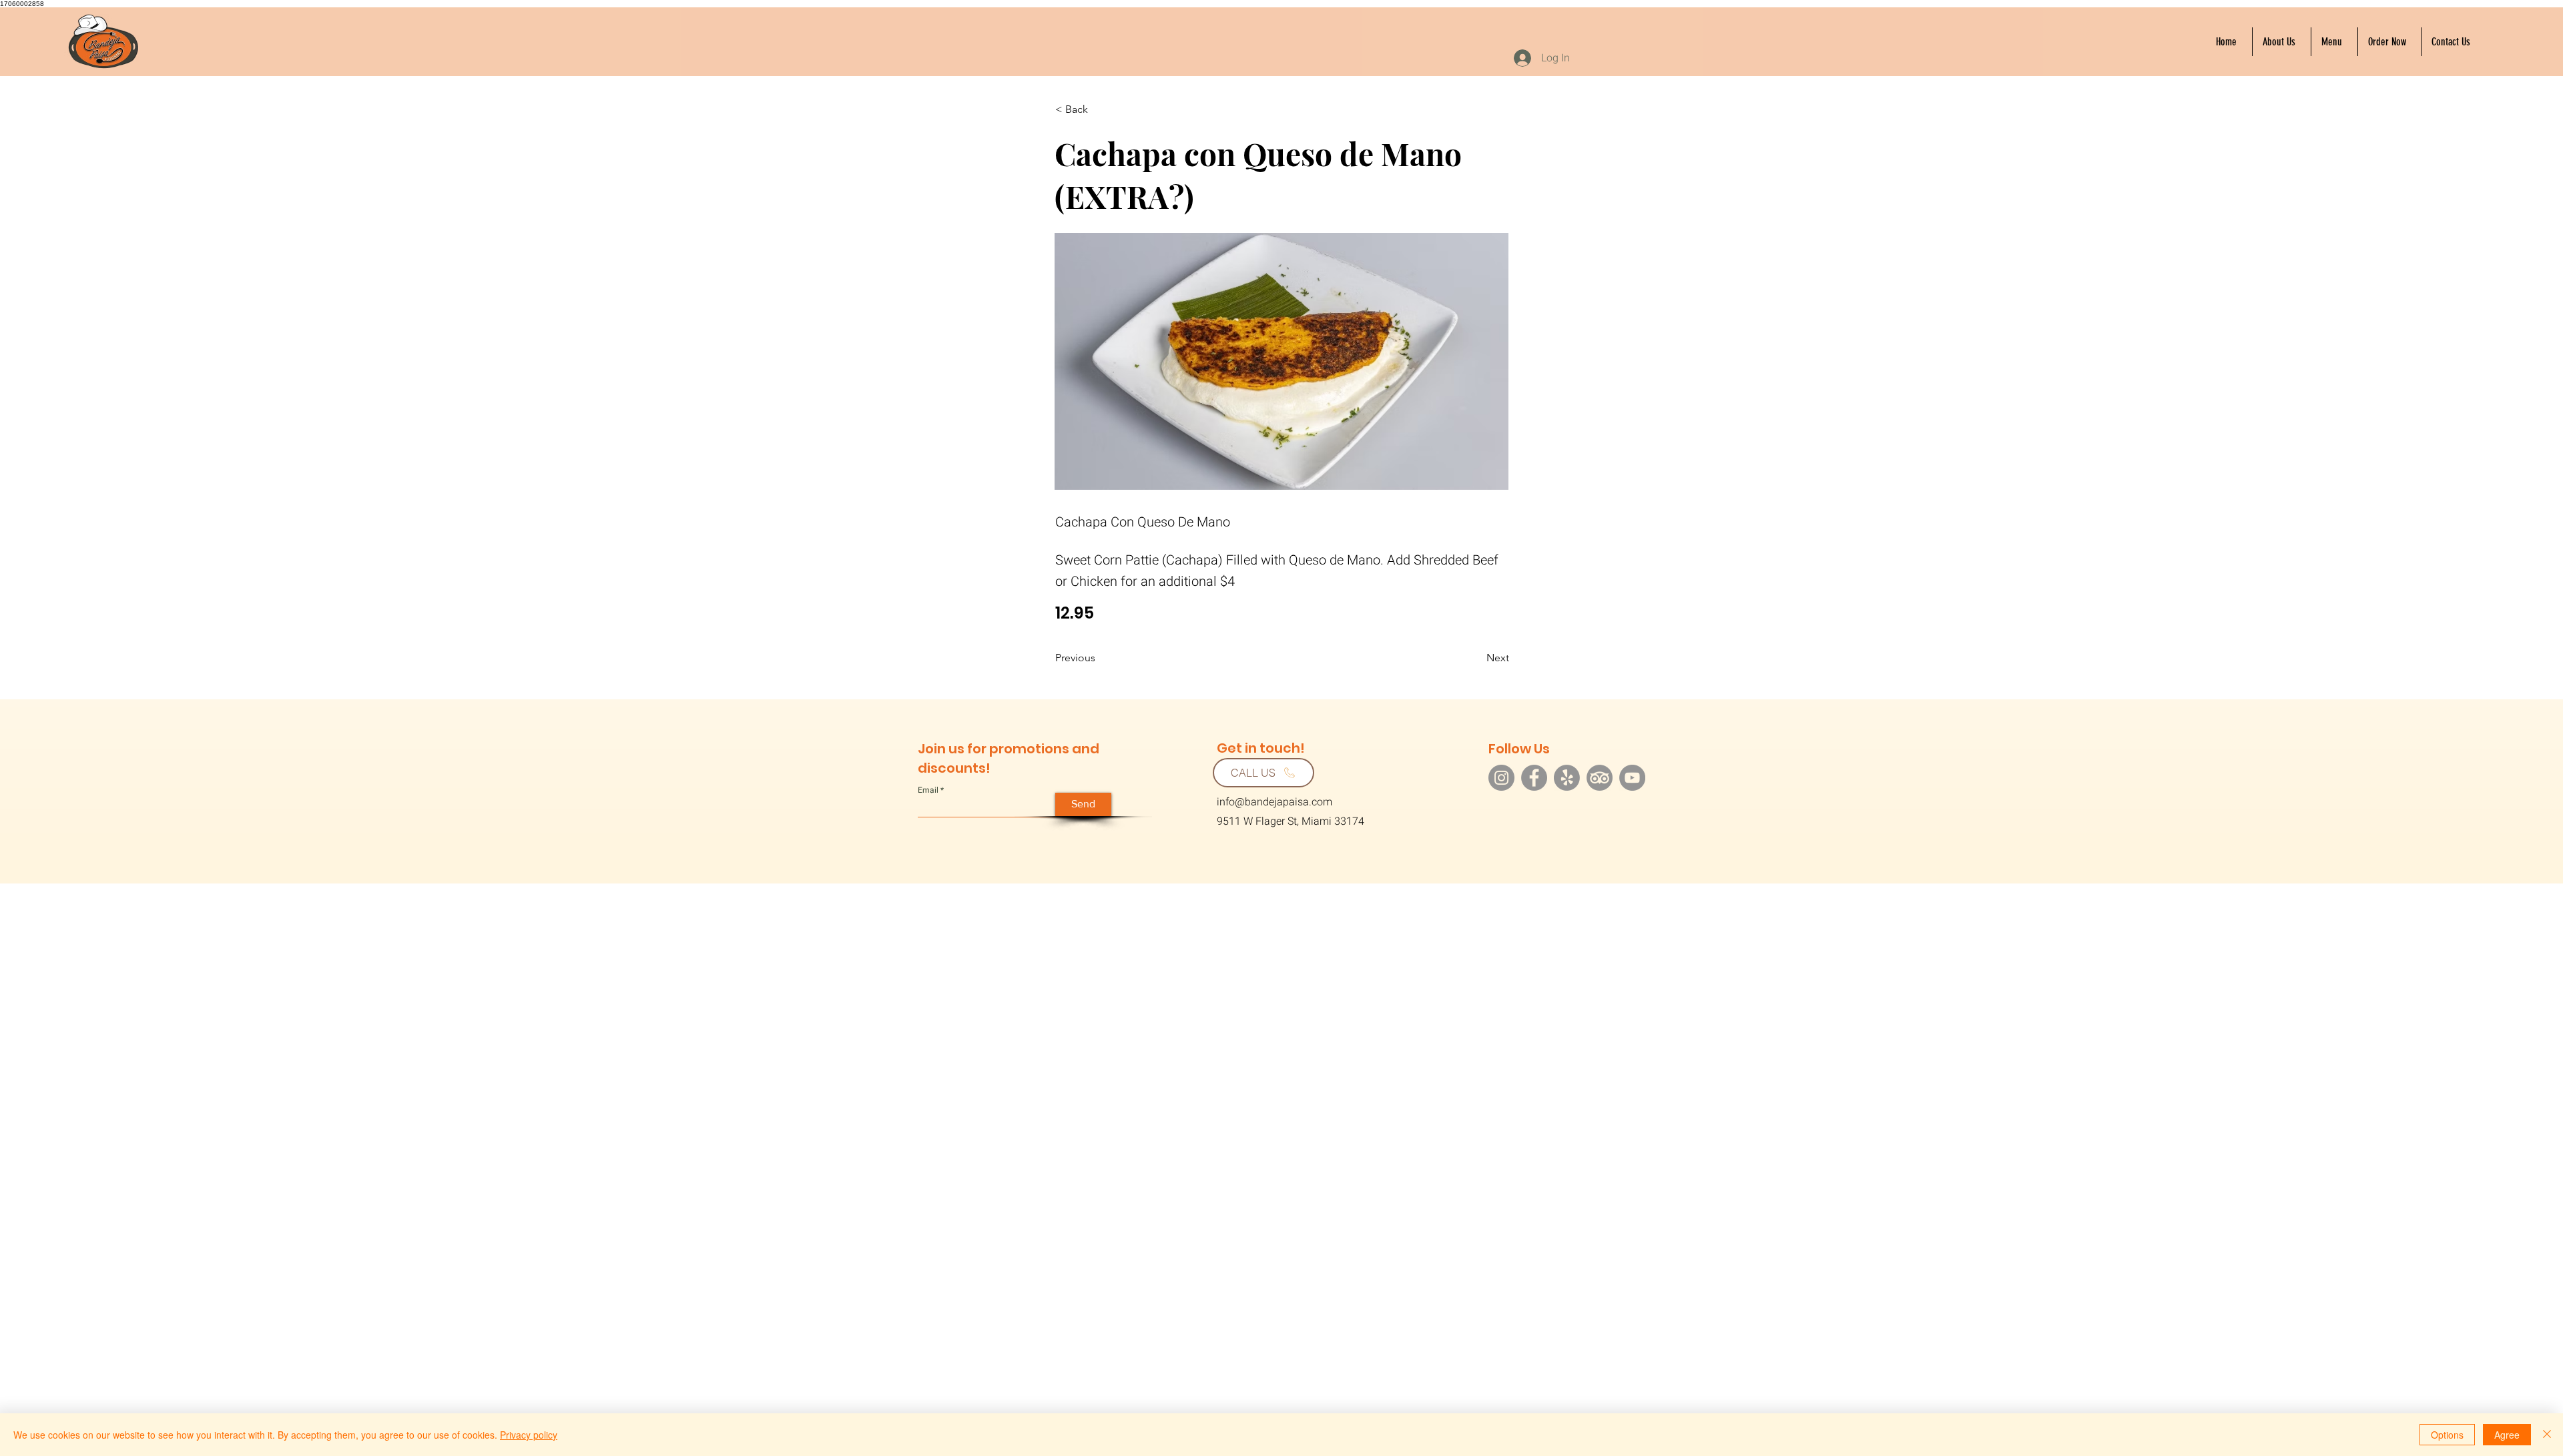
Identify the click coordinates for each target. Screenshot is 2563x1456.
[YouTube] (1632, 778)
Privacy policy (529, 1435)
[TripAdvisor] (1600, 778)
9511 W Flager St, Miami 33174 (1291, 821)
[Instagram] (1501, 778)
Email (928, 790)
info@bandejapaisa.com (1274, 802)
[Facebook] (1534, 778)
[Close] (2547, 1435)
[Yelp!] (1567, 778)
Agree (2507, 1435)
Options (2447, 1435)
